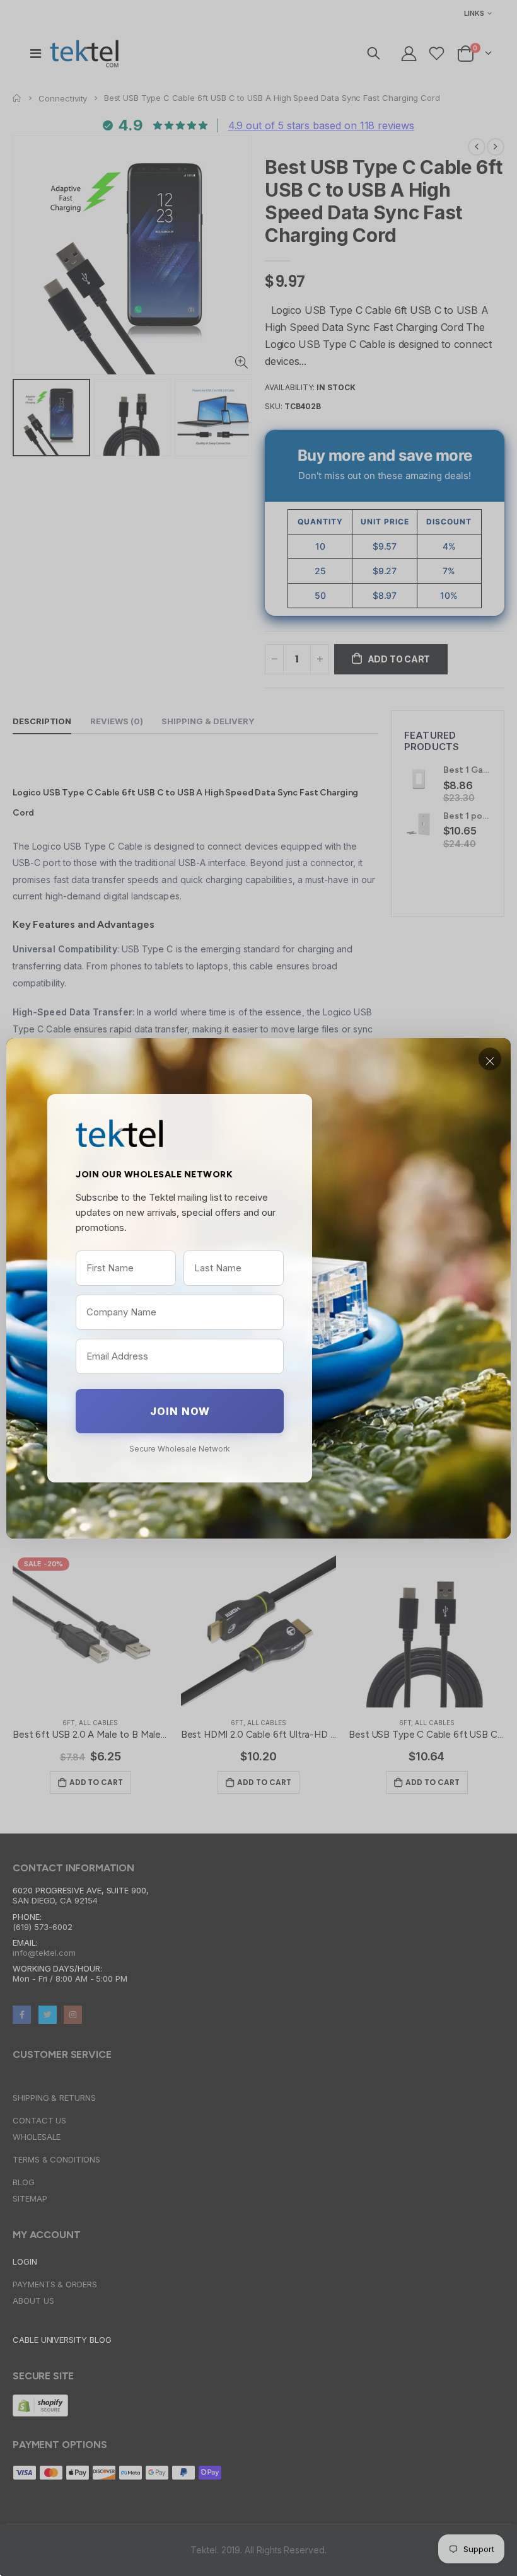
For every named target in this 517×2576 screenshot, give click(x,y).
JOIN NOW (180, 1411)
